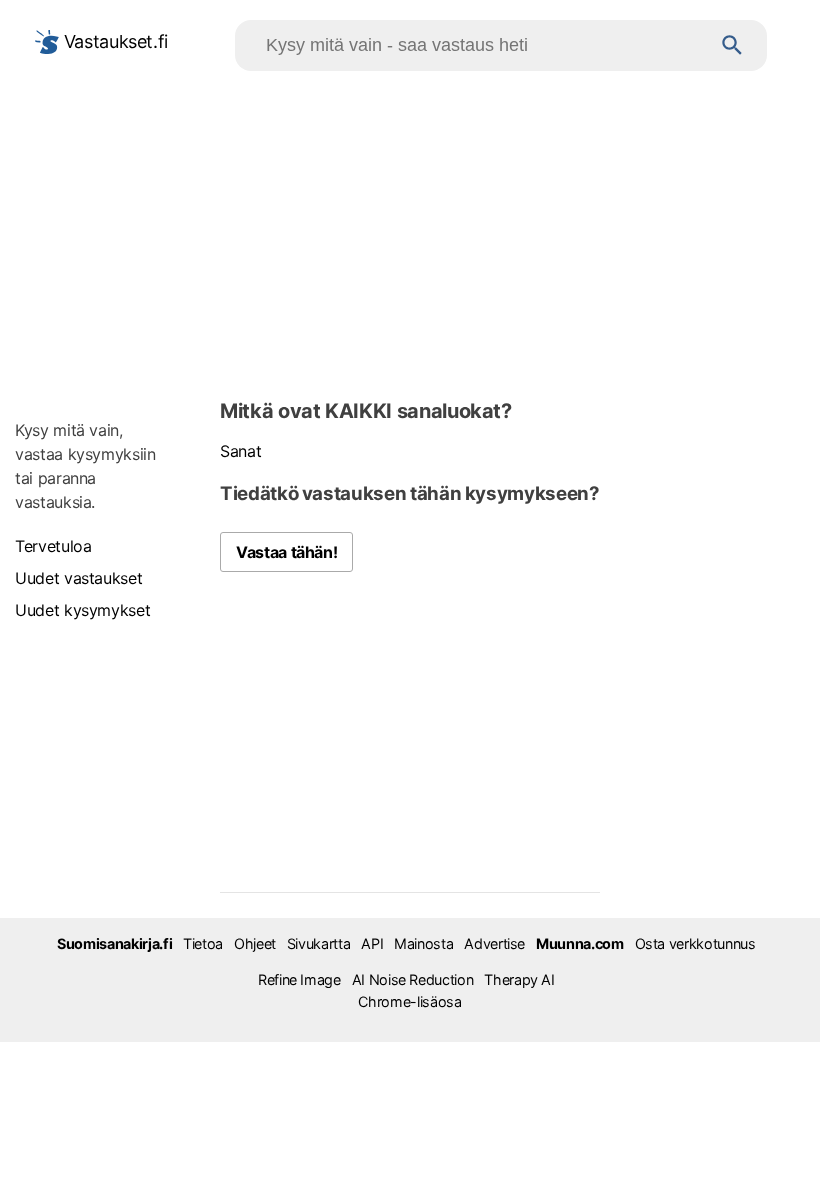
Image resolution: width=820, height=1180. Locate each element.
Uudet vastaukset (78, 578)
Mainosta (423, 943)
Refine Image (299, 979)
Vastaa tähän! (286, 552)
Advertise (494, 943)
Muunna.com (579, 943)
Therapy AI (519, 979)
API (372, 943)
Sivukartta (318, 943)
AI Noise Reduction (413, 979)
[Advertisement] (410, 231)
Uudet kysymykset (82, 610)
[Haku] (732, 45)
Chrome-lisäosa (409, 1001)
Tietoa (203, 943)
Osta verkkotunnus (695, 943)
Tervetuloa (53, 546)
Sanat (240, 451)
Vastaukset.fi (113, 41)
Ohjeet (255, 943)
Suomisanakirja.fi (114, 943)
